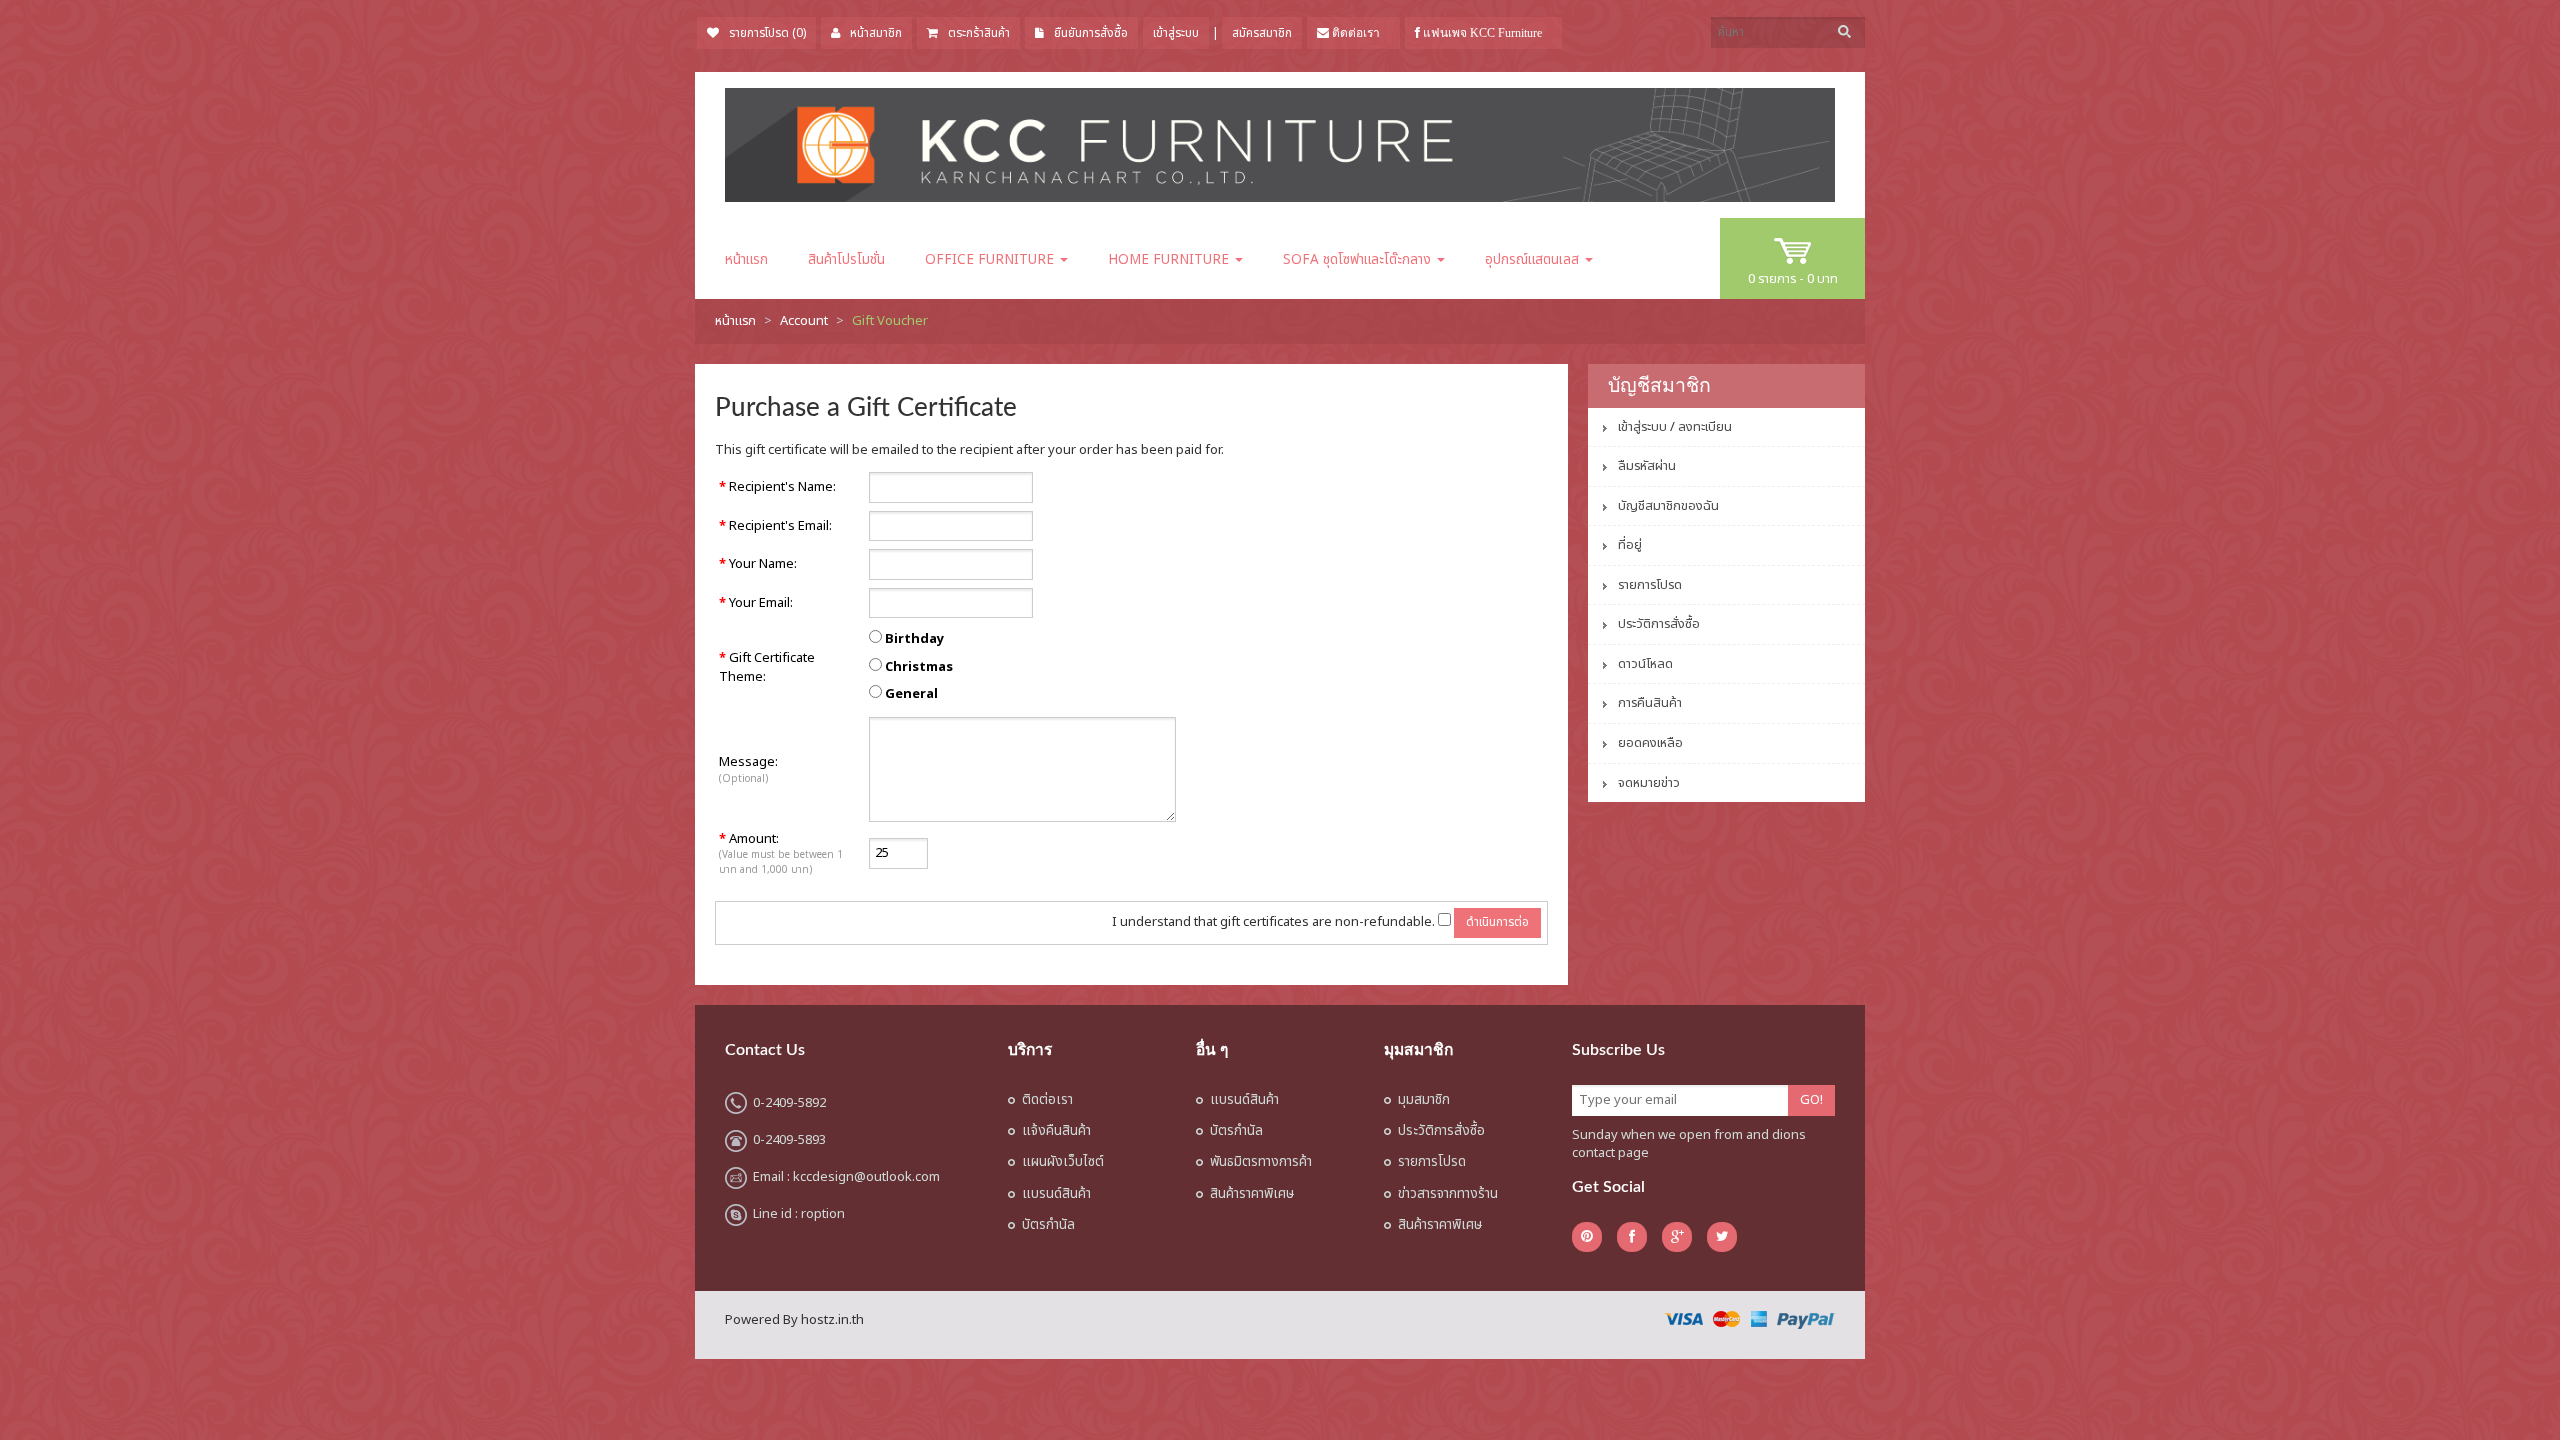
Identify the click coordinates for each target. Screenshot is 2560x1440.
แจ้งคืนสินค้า (1056, 1131)
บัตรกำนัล (1048, 1225)
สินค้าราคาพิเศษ (1252, 1194)
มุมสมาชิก (1424, 1100)
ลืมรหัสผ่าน (1647, 466)
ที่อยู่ (1630, 545)
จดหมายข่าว (1649, 783)
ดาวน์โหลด (1645, 664)
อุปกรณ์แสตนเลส (1534, 260)
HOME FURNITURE (1170, 260)
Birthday (914, 639)
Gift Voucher (890, 321)
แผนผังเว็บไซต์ (1063, 1162)
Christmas (919, 667)
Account (804, 321)
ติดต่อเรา (1047, 1100)
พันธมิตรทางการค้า (1261, 1162)
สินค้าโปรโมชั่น (846, 260)
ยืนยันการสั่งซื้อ (1091, 33)
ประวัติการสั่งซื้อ (1659, 624)
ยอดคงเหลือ (1650, 743)
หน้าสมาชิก (876, 33)
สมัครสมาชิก (1262, 33)
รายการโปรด (1650, 585)
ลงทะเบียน (1705, 427)
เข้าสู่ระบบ (1176, 33)
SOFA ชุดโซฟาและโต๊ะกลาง (1359, 260)
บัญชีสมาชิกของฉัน (1668, 506)
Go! (1811, 1100)
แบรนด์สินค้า (1056, 1194)
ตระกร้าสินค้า (979, 33)
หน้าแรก (746, 260)
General (911, 694)
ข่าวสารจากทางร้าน (1448, 1194)
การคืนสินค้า (1650, 703)
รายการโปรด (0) (767, 33)
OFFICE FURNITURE (991, 260)
